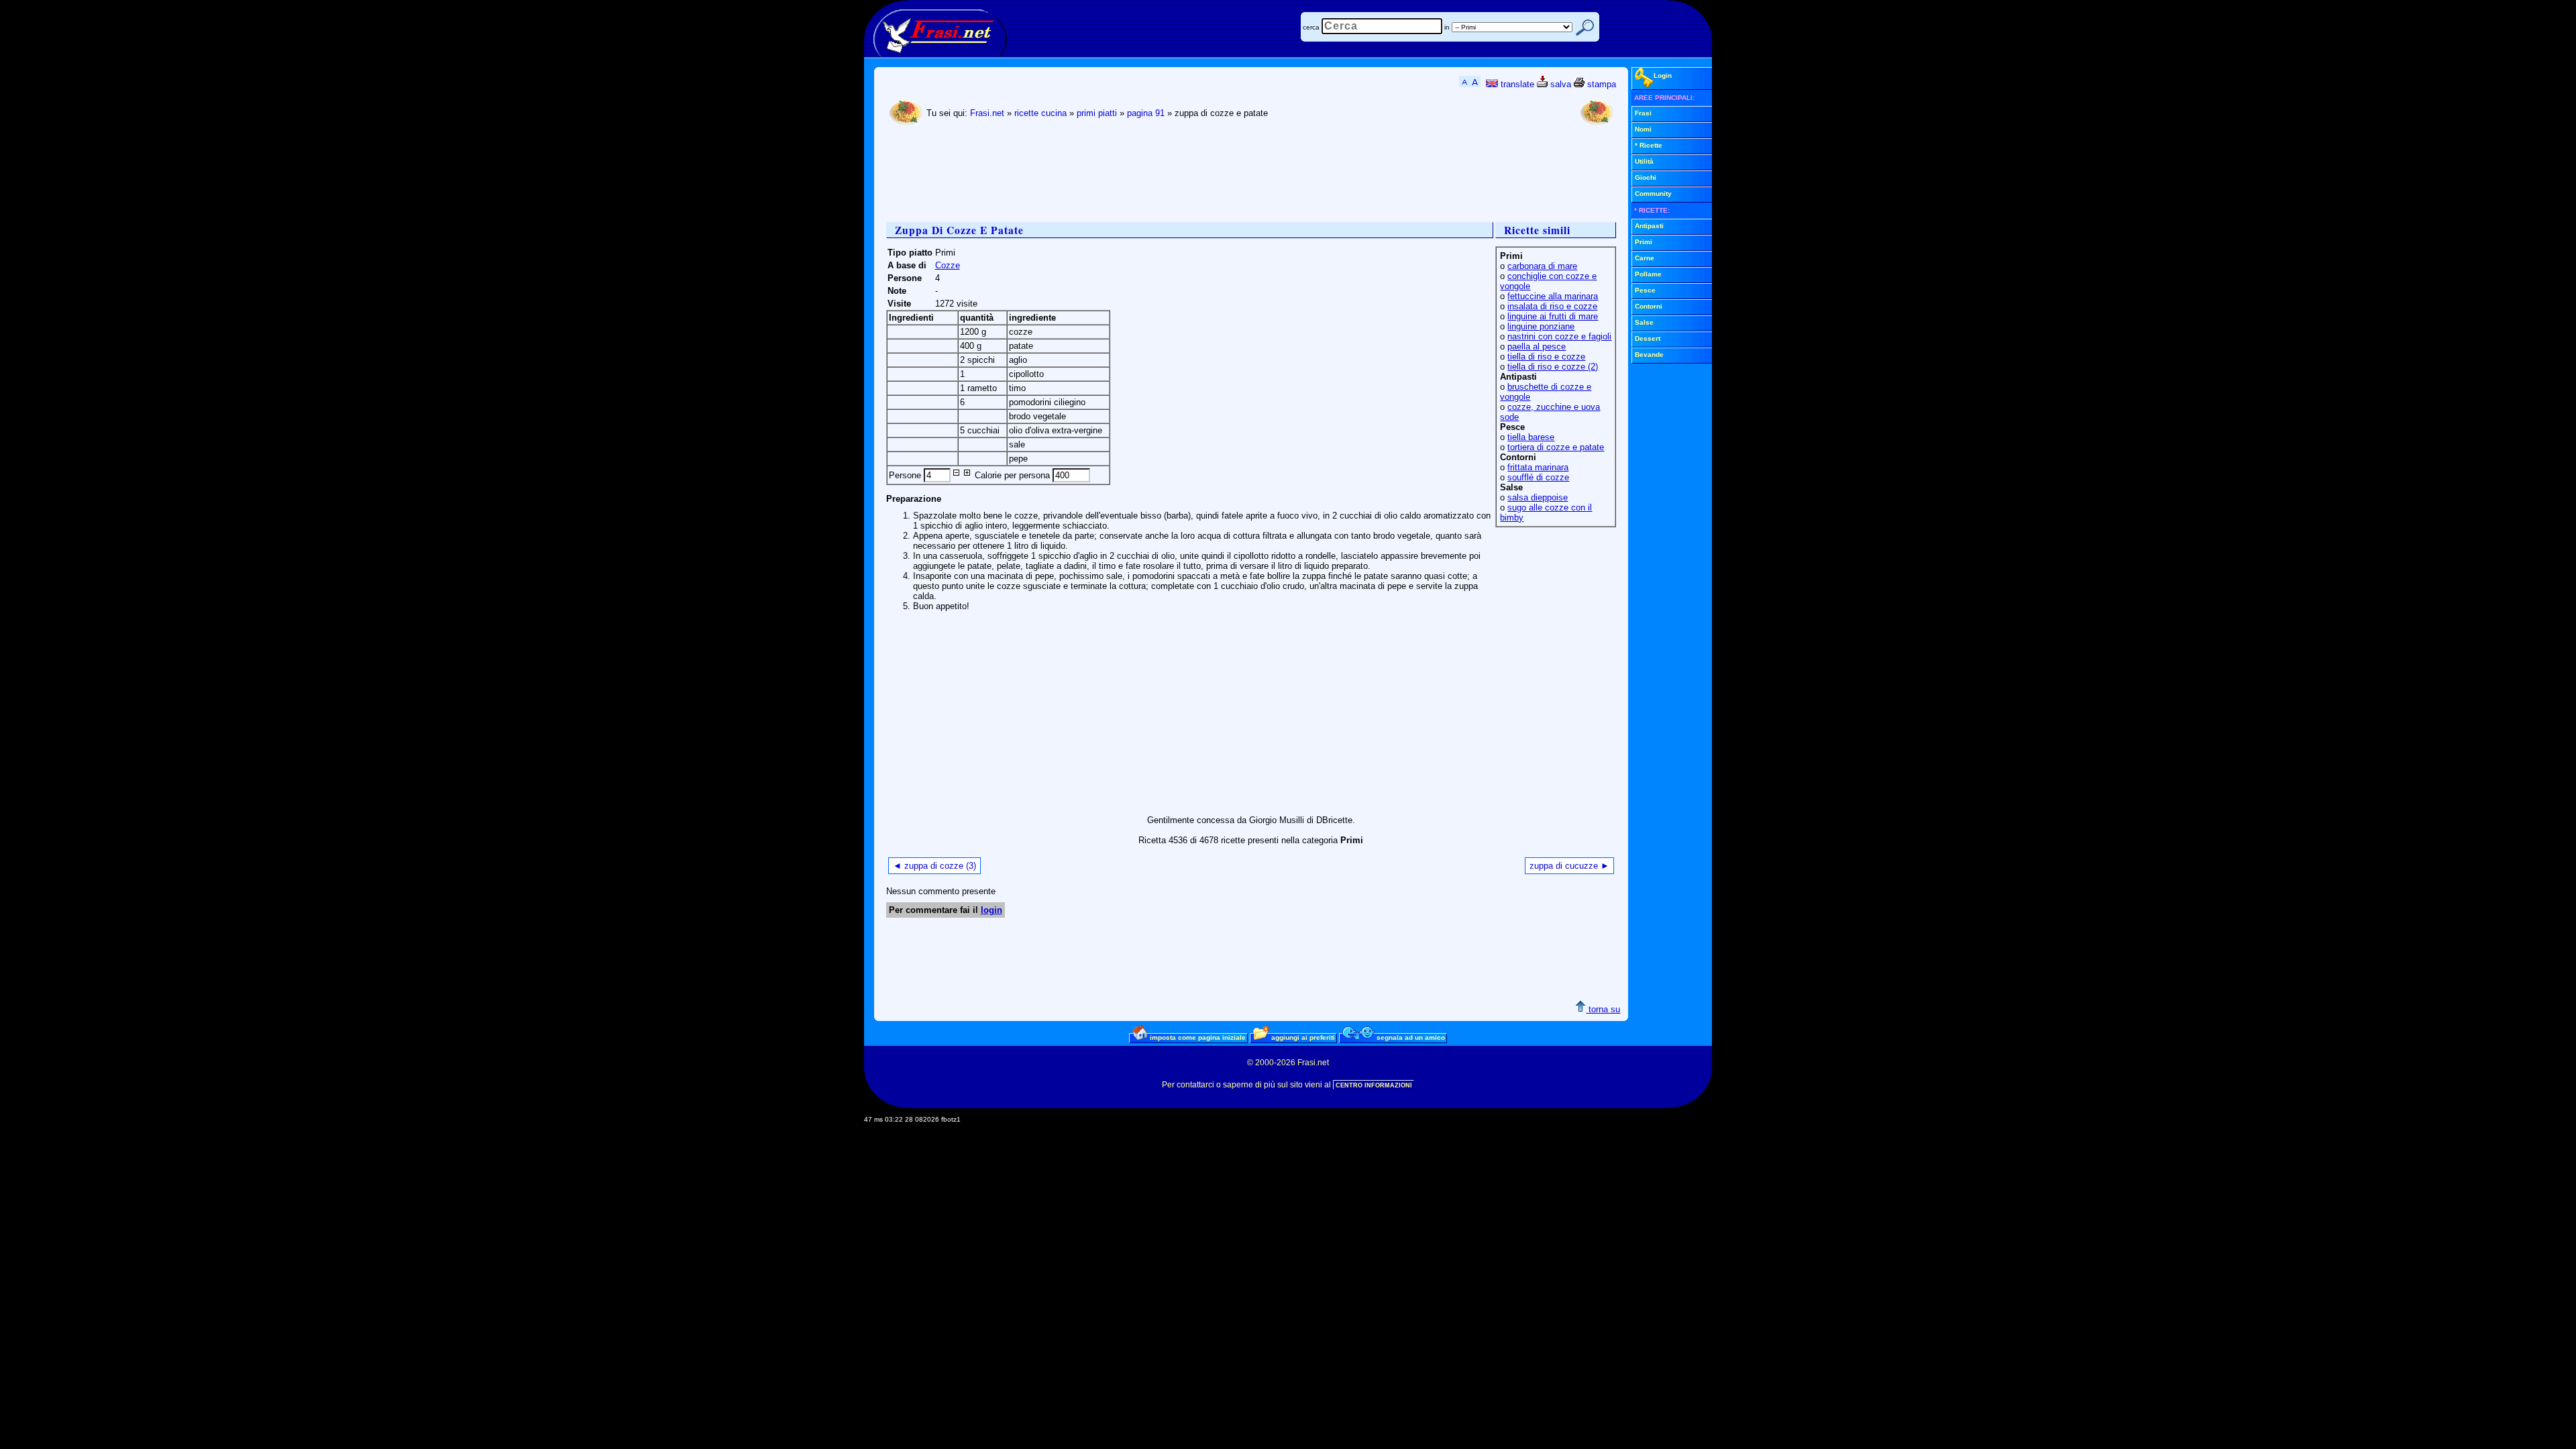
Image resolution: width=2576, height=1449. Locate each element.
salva (1559, 84)
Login (1663, 75)
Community (1653, 194)
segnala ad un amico (1410, 1037)
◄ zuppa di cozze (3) (934, 866)
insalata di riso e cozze (1552, 306)
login (991, 910)
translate (1516, 84)
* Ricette (1649, 145)
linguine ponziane (1541, 326)
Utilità (1644, 161)
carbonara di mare (1542, 266)
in (1447, 27)
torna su (1603, 1009)
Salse (1644, 322)
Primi (1644, 242)
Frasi (1643, 113)
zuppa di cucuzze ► (1569, 866)
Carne (1645, 258)
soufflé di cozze (1538, 477)
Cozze (948, 265)
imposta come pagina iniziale (1197, 1037)
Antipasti (1649, 226)
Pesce (1645, 290)
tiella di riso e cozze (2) (1553, 367)
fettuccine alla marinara (1553, 296)
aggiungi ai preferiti (1302, 1037)
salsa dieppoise (1538, 497)
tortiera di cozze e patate (1556, 447)
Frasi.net (987, 113)
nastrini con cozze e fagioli (1559, 336)
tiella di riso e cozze (1546, 357)
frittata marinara (1538, 467)
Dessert (1648, 338)
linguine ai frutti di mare (1553, 316)
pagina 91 (1146, 113)
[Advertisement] (1130, 175)
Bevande (1649, 355)
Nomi (1643, 129)
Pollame (1648, 274)
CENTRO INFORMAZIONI (1374, 1085)
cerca (1311, 27)
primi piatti (1097, 113)
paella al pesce (1537, 346)
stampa (1600, 84)
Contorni (1649, 306)
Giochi (1646, 177)
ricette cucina (1040, 113)
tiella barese (1531, 437)
